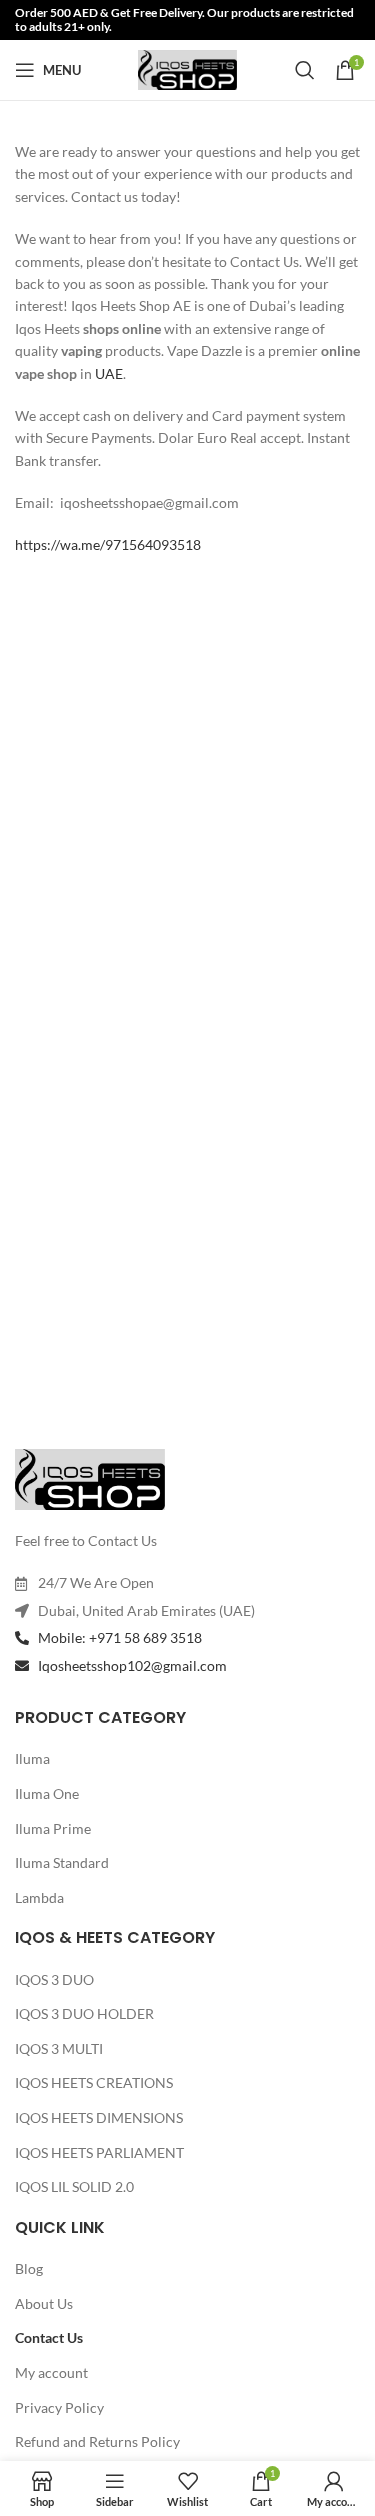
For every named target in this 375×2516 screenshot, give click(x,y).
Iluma (32, 1758)
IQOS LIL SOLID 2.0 (74, 2186)
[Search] (305, 70)
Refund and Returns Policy (97, 2441)
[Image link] (90, 1477)
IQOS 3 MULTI (59, 2048)
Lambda (39, 1897)
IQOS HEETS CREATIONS (94, 2082)
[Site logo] (188, 68)
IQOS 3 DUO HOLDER (84, 2013)
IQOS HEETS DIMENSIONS (99, 2117)
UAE (109, 373)
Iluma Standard (62, 1862)
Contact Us (49, 2337)
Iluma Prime (53, 1828)
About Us (44, 2303)
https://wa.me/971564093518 (108, 544)
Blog (29, 2268)
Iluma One (47, 1793)
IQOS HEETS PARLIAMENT (99, 2152)
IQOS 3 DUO (54, 1979)
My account (51, 2372)
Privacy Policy (59, 2407)
